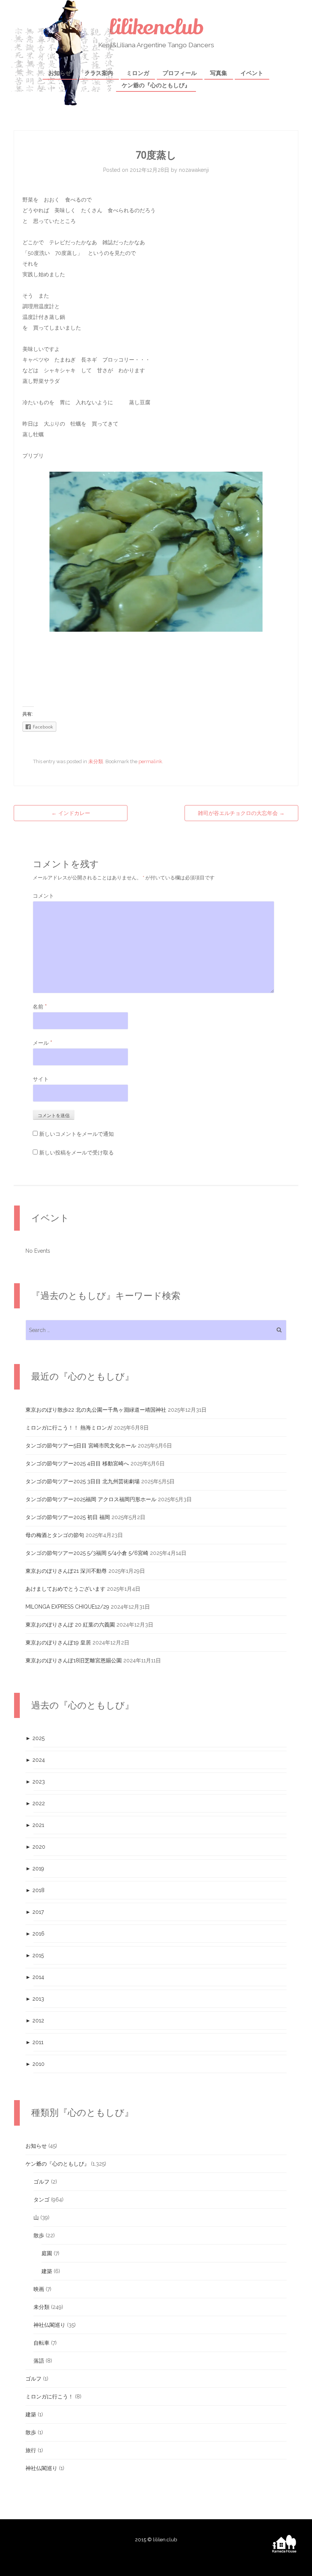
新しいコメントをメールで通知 (76, 1134)
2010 (35, 2064)
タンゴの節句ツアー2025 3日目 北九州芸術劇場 (83, 1481)
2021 (35, 1825)
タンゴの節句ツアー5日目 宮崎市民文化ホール (81, 1446)
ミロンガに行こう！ (49, 2397)
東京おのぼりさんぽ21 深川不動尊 (66, 1571)
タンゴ (41, 2200)
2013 (35, 1999)
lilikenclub (156, 27)
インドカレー (71, 813)
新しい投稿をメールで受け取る (76, 1153)
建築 (47, 2271)
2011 (34, 2042)
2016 (35, 1934)
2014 (35, 1977)
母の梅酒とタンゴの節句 (55, 1535)
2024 (35, 1760)
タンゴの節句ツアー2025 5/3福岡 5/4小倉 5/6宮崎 (87, 1553)
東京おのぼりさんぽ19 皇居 (58, 1643)
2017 (35, 1912)
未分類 (96, 761)
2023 (35, 1782)
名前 (40, 1007)
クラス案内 (99, 73)
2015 (35, 1955)
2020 (35, 1847)
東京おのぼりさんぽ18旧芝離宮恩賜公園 (74, 1660)
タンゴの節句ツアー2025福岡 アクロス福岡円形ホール (91, 1499)
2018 (35, 1890)
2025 (35, 1738)
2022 (35, 1803)
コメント (43, 896)
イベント (252, 73)
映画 (39, 2289)
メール (42, 1043)
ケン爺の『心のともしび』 (156, 85)
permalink (150, 761)
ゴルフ (41, 2182)
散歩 (39, 2235)
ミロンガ (138, 73)
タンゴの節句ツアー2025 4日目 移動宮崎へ (77, 1463)
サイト (41, 1079)
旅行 (31, 2450)
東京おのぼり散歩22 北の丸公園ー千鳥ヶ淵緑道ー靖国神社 (96, 1410)
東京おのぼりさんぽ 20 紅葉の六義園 (70, 1625)
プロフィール (180, 73)
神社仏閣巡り (49, 2325)
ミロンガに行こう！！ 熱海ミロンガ (69, 1428)
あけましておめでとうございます (65, 1589)
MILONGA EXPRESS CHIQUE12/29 (67, 1607)
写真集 (219, 73)
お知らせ (60, 73)
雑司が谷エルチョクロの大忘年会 (241, 813)
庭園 (47, 2253)
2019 (35, 1868)
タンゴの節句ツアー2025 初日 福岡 (68, 1517)
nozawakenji (194, 170)
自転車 (41, 2343)
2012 (35, 2020)
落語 (39, 2361)
